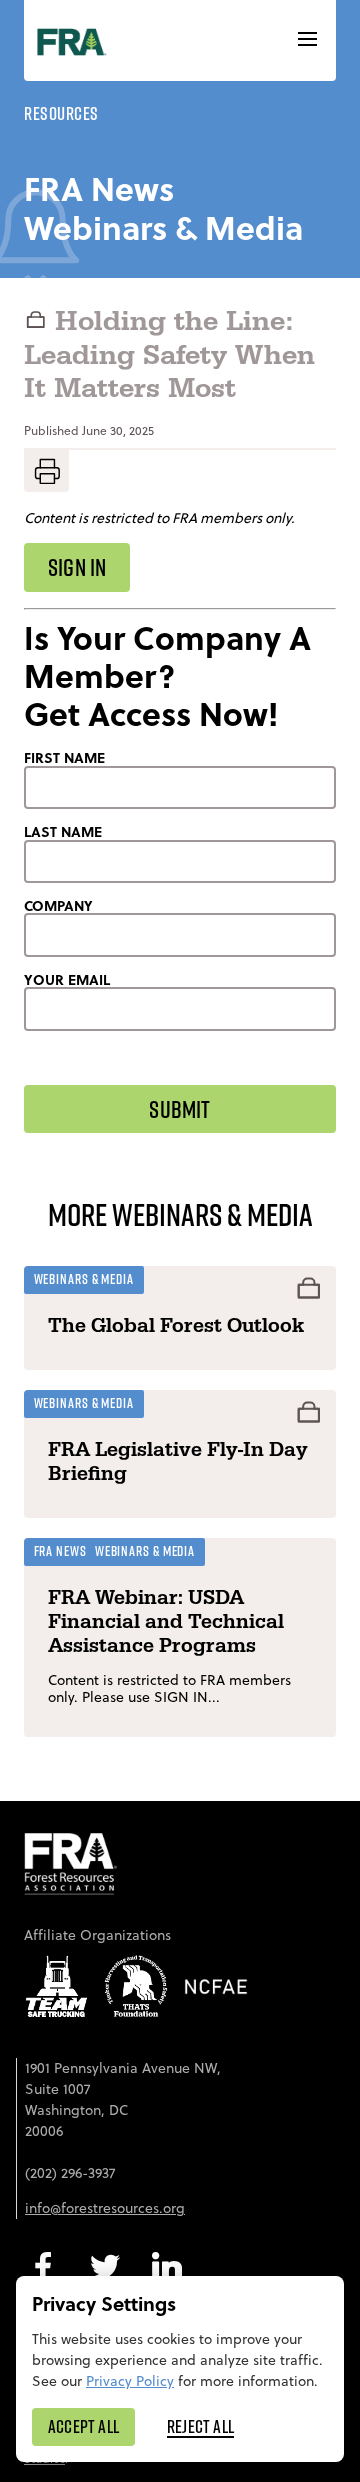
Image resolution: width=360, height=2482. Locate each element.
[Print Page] (46, 471)
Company (58, 906)
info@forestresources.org (105, 2208)
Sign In (77, 567)
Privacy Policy (130, 2381)
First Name (64, 758)
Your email (67, 980)
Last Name (63, 832)
